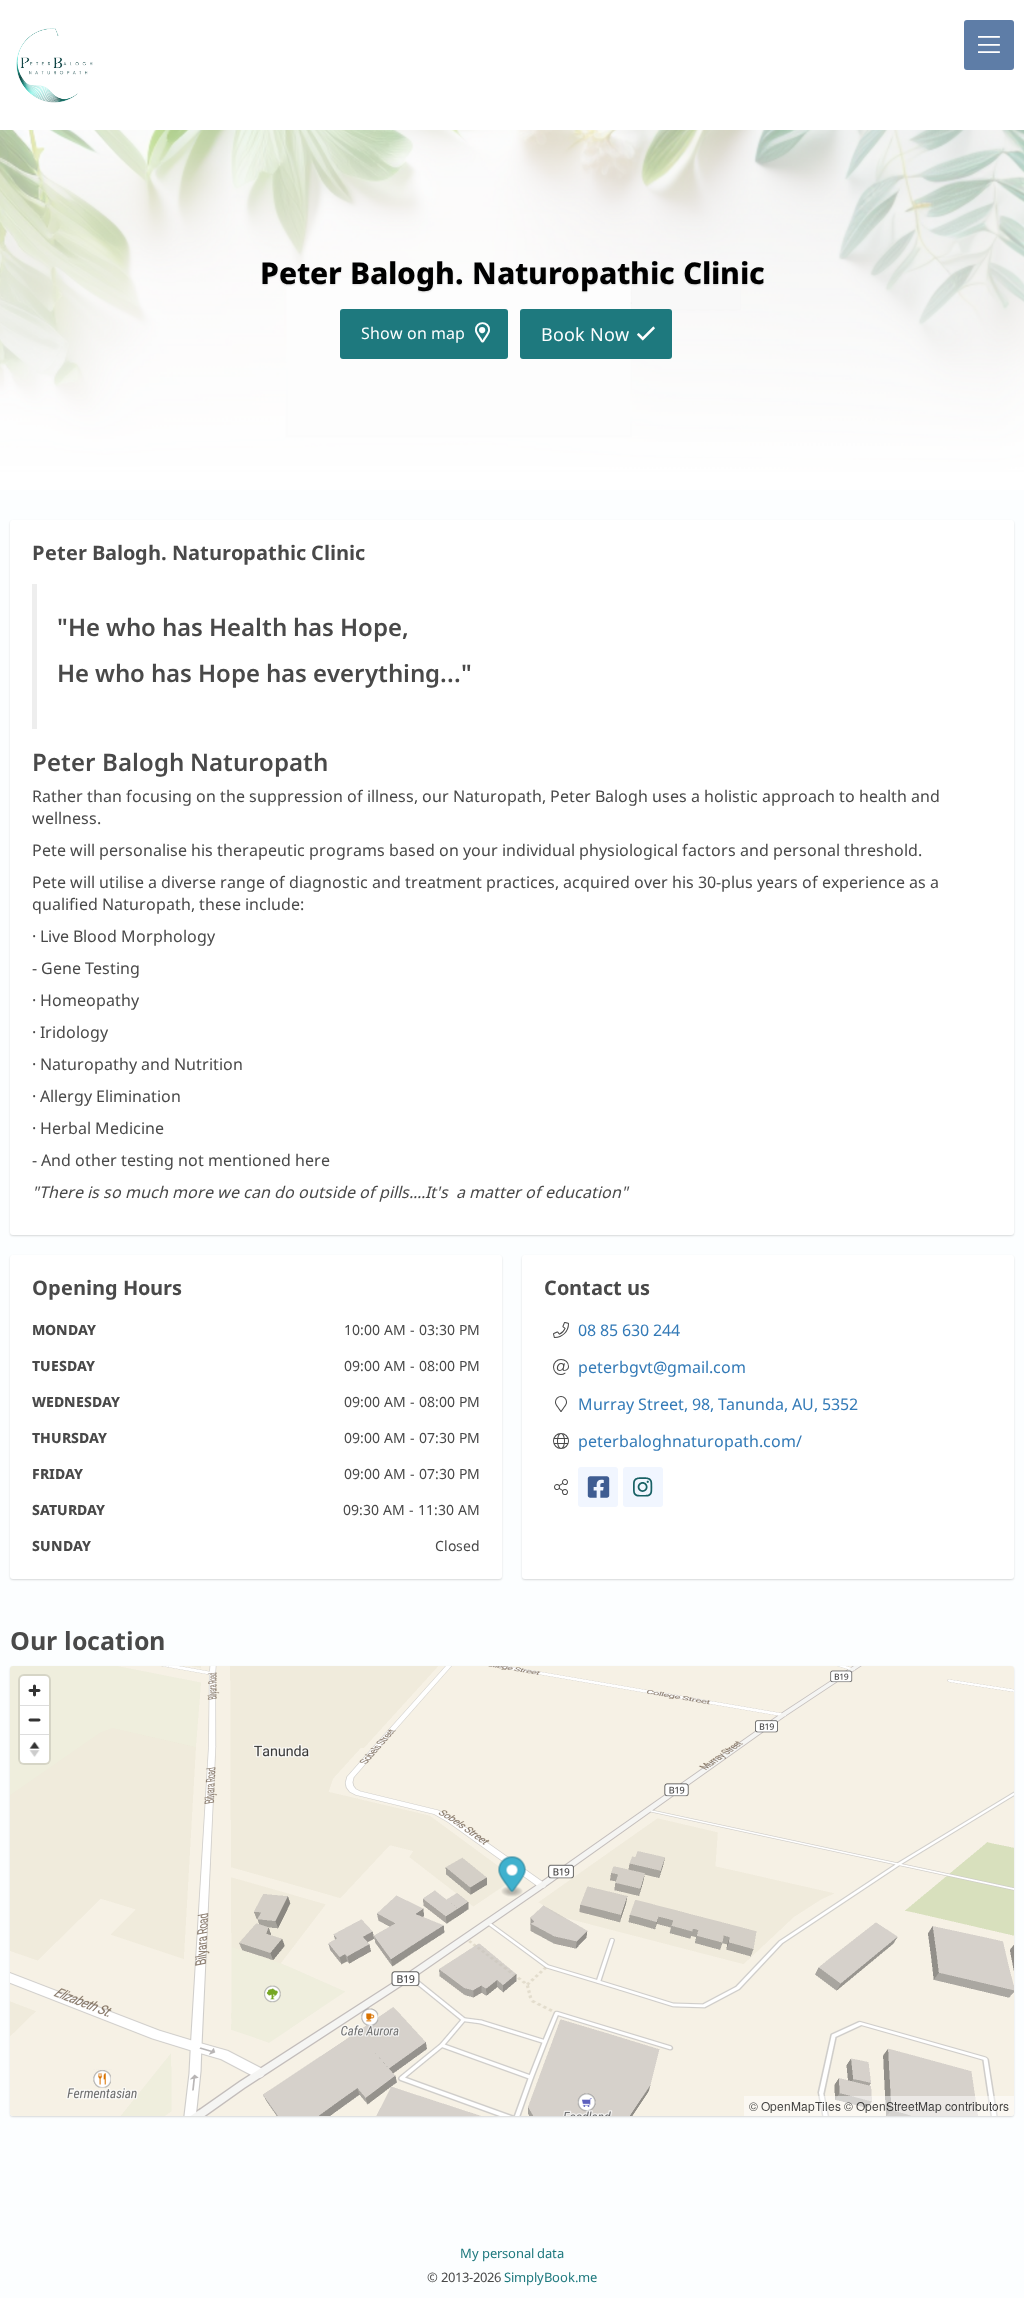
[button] (989, 45)
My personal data (512, 2253)
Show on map (413, 333)
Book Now (585, 334)
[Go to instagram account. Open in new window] (643, 1487)
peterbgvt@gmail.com (662, 1367)
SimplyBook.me (550, 2277)
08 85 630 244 (629, 1330)
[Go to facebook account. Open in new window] (598, 1487)
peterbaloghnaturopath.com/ (690, 1441)
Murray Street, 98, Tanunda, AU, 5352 (718, 1404)
